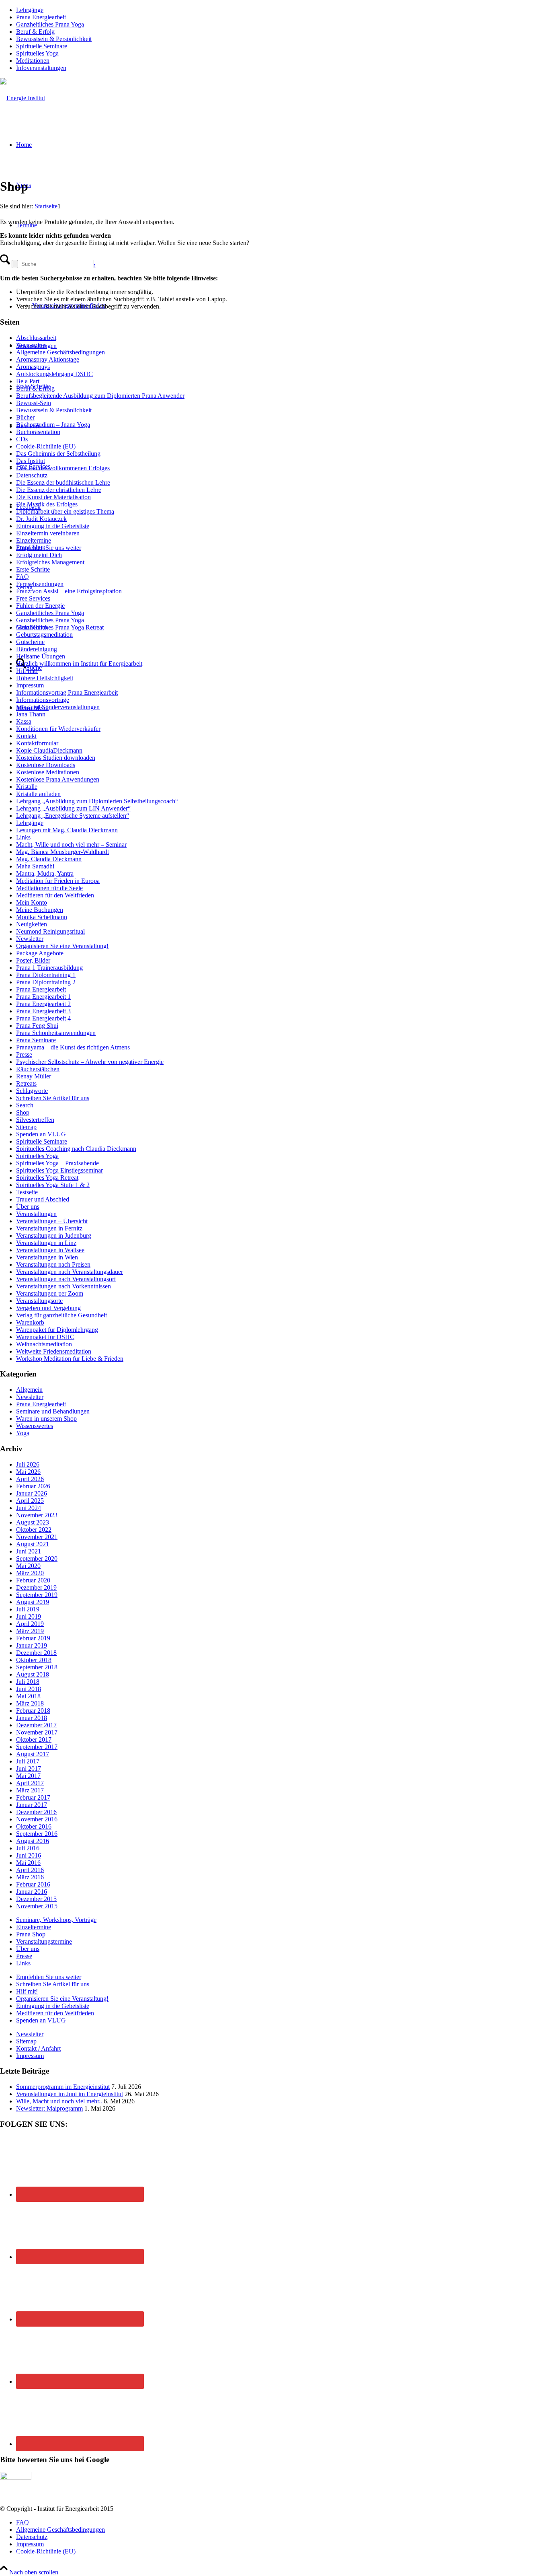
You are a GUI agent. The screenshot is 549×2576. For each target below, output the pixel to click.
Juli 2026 (28, 1464)
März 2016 (30, 1877)
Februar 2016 (33, 1884)
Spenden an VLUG (41, 1134)
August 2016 (33, 1841)
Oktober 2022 (34, 1530)
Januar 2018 (32, 1718)
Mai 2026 (28, 1472)
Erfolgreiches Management (50, 562)
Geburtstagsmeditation (44, 635)
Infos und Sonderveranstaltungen (58, 707)
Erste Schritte (33, 569)
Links (23, 837)
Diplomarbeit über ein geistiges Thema (65, 511)
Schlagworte (32, 1091)
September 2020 (37, 1559)
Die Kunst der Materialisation (53, 497)
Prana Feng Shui (37, 1026)
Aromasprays (33, 367)
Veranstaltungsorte (39, 1301)
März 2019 (30, 1631)
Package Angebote (40, 953)
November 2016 (37, 1819)
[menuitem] (283, 10)
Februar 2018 (33, 1711)
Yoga (23, 1433)
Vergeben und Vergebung (48, 1308)
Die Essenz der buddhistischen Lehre (63, 482)
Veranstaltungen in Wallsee (50, 1250)
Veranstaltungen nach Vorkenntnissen (64, 1286)
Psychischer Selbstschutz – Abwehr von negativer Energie (90, 1062)
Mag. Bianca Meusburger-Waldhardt (62, 852)
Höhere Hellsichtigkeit (45, 678)
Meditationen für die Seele (49, 888)
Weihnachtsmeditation (44, 1344)
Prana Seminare (36, 1040)
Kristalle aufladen (38, 794)
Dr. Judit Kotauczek (41, 519)
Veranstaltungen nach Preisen (53, 1264)
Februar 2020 (33, 1580)
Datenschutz (32, 475)
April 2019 (30, 1624)
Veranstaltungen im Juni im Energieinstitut (70, 2094)
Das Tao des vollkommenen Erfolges (63, 468)
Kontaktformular (37, 743)
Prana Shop (31, 1934)
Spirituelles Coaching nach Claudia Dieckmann (76, 1149)
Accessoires (31, 345)
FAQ (23, 577)
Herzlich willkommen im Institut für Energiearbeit (79, 664)
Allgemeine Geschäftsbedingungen (60, 352)
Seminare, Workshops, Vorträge (56, 1920)
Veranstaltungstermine (44, 1941)
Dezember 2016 (36, 1812)
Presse (24, 1054)
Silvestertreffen (35, 1120)
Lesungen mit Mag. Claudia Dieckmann (67, 830)
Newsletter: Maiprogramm (49, 2108)
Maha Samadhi (35, 866)
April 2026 (30, 1479)
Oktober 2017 (34, 1740)
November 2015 (37, 1906)
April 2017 (30, 1783)
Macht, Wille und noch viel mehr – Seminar (71, 845)
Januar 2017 (32, 1805)
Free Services (33, 598)
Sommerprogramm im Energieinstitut (63, 2087)
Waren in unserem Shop (46, 1419)
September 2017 (37, 1747)
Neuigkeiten (32, 924)
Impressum (30, 685)
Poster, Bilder (33, 960)
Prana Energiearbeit (41, 17)
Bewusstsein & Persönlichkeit (54, 39)
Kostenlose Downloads (46, 765)
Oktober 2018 (34, 1660)
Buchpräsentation (38, 432)
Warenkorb (30, 1322)
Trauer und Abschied (43, 1199)
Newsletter (30, 939)
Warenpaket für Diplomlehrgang (57, 1330)
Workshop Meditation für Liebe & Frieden (70, 1359)
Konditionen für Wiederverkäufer (58, 729)
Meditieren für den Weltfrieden (55, 895)
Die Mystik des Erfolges (47, 504)
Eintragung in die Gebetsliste (53, 526)
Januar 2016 (32, 1892)
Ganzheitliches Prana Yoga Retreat (60, 627)
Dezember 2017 (36, 1725)
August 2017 (33, 1754)
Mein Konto (32, 902)
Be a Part (28, 381)
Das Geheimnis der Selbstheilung (58, 454)
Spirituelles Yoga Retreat (47, 1178)
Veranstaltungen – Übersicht (52, 1221)
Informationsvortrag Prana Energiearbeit (67, 692)
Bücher (25, 417)
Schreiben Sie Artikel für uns (53, 1098)
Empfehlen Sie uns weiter (49, 548)
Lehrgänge (30, 10)
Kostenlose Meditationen (48, 772)
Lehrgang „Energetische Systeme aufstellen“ (73, 816)
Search (25, 1105)
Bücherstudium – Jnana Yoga (53, 425)
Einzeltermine (34, 540)
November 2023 (37, 1515)
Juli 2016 (28, 1848)
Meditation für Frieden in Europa (58, 881)
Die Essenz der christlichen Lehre (59, 490)
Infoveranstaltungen (41, 68)
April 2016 (30, 1870)
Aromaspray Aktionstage (48, 359)
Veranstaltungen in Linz (46, 1243)
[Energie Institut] (23, 98)
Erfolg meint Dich (39, 555)
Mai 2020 (28, 1566)
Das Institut (31, 461)
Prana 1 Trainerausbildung (49, 968)
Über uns (28, 1207)
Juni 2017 (29, 1768)
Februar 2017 (33, 1797)
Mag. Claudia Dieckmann (49, 859)
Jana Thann (31, 714)
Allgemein (29, 1390)
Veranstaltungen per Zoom (50, 1293)
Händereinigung (37, 649)
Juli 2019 (28, 1609)
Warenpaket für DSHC (45, 1337)
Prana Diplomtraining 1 (46, 975)
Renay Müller (34, 1076)
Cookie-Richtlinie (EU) (46, 446)
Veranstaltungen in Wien (47, 1257)
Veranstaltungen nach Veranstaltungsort (66, 1279)
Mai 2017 (28, 1776)
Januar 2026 (32, 1493)
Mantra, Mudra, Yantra (45, 873)
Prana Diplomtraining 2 (46, 982)
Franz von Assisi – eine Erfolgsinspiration (69, 591)
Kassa (24, 721)
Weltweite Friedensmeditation (54, 1351)
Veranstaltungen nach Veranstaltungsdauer (70, 1272)
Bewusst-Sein (34, 403)
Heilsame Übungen (41, 656)
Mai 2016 (28, 1863)
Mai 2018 (28, 1696)
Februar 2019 (33, 1638)
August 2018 (33, 1674)
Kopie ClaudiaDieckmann (49, 750)
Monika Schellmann (42, 917)
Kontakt (26, 736)
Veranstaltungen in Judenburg (54, 1236)
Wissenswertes (35, 1426)
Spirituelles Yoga (37, 53)
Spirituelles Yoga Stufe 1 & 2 (53, 1185)
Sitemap (26, 1127)
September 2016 (37, 1834)
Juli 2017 (28, 1761)
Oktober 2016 (34, 1826)
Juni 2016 (29, 1855)
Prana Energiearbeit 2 (43, 1004)
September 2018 (37, 1667)
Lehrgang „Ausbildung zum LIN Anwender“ (73, 808)
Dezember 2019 (36, 1587)
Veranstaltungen (36, 1214)
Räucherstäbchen (38, 1069)
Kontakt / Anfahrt (38, 2048)
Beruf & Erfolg (35, 32)
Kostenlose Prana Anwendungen (58, 779)
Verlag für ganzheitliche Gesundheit (61, 1315)
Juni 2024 (29, 1508)
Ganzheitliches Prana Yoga (50, 24)
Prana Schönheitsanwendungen (56, 1033)
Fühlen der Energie (40, 606)
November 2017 (37, 1732)
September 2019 (37, 1595)
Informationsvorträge (43, 700)
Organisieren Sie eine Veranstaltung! (62, 946)
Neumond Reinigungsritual (50, 931)
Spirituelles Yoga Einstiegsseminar (59, 1170)
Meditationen (33, 61)
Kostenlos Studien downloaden (56, 758)
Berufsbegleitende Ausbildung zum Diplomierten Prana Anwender (100, 396)
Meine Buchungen (40, 910)
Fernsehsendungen (40, 584)
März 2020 (30, 1573)
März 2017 (30, 1790)
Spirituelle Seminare (42, 46)
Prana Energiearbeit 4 (43, 1018)
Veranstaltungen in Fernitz (49, 1228)
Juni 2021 (29, 1551)
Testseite (27, 1192)
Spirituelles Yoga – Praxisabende (57, 1163)
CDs (22, 439)
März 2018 (30, 1703)
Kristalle (27, 787)
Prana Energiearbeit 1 (43, 997)
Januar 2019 (32, 1645)
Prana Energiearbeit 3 (43, 1011)
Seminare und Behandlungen (53, 1411)
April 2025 (30, 1501)
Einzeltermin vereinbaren (48, 533)
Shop (23, 1112)
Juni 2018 (29, 1689)
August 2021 (33, 1544)
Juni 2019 (29, 1616)
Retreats (26, 1083)
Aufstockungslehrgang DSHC (54, 374)
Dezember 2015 (36, 1899)
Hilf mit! (27, 671)
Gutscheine (30, 642)
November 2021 (37, 1537)
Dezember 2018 (36, 1653)
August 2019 (33, 1602)
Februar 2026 (33, 1486)
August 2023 (33, 1522)
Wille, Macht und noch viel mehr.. (59, 2101)
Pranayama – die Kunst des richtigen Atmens (73, 1047)
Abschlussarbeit (36, 338)
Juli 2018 (28, 1682)
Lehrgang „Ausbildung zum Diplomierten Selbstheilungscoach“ (97, 801)
